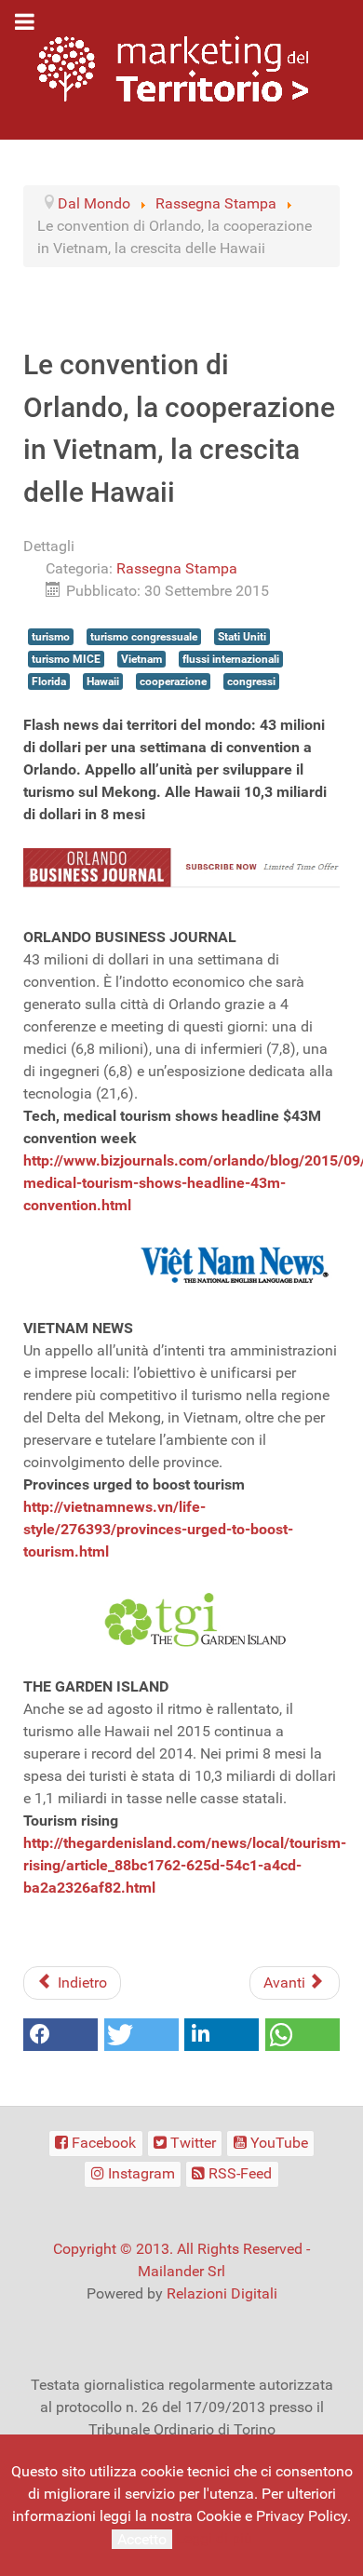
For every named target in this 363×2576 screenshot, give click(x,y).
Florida (49, 681)
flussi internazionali (231, 659)
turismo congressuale (144, 637)
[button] (60, 2035)
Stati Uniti (242, 637)
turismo (51, 637)
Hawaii (103, 681)
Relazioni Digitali (222, 2293)
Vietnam (141, 659)
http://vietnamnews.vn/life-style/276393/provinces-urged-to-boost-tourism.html (158, 1529)
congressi (251, 681)
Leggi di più (214, 2538)
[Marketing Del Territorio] (173, 68)
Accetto (142, 2539)
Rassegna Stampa (177, 568)
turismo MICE (66, 659)
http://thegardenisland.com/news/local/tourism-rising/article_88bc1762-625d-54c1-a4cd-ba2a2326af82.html (185, 1865)
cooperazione (173, 681)
